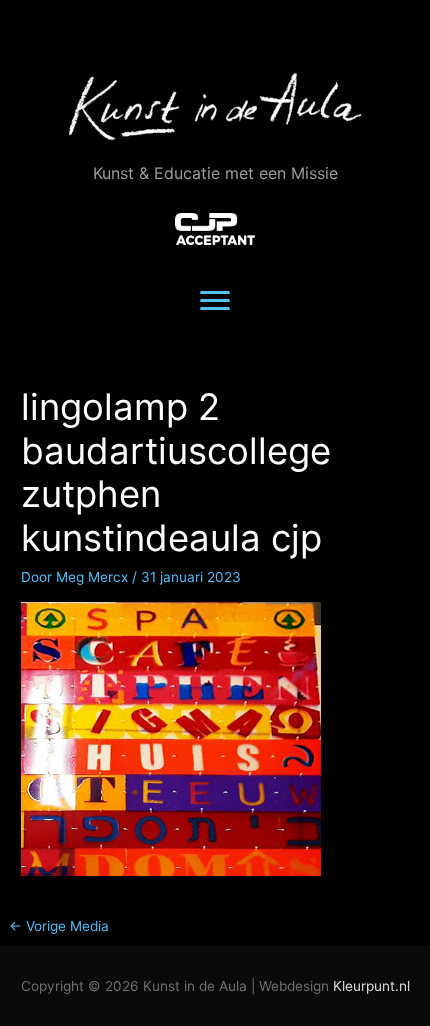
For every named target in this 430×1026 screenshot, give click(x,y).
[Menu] (215, 301)
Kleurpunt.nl (371, 986)
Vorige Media (59, 926)
